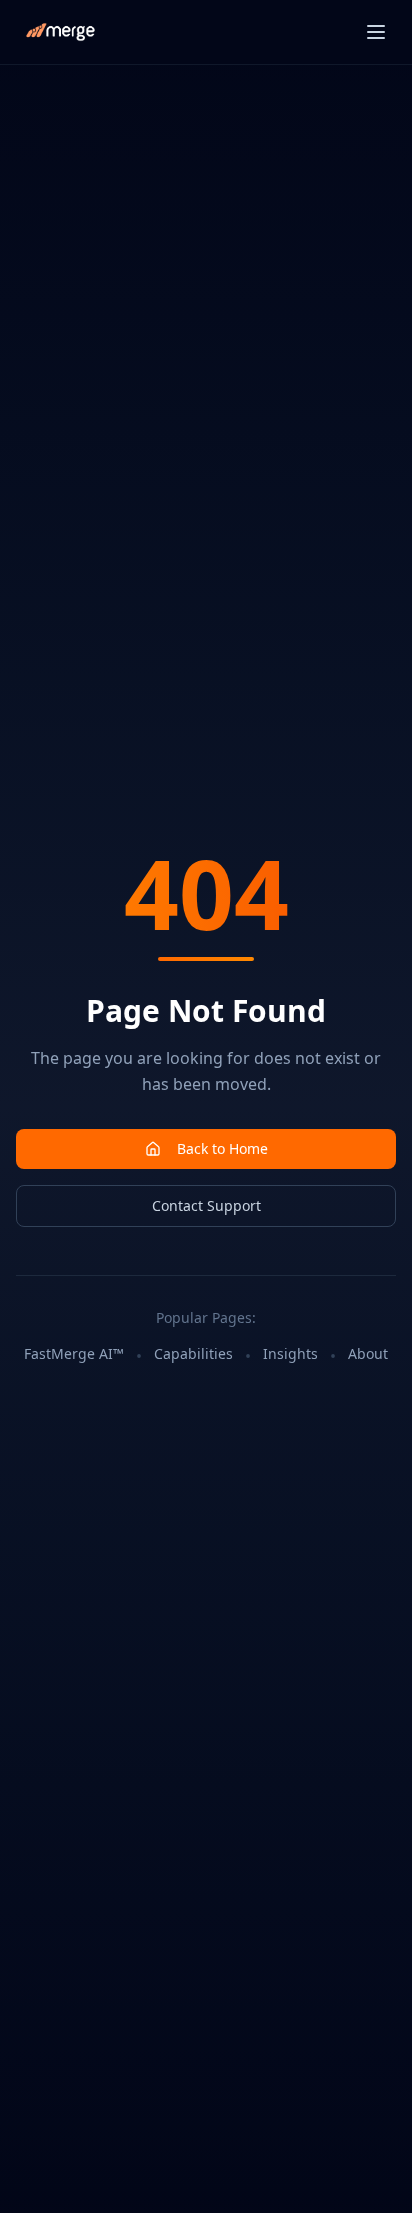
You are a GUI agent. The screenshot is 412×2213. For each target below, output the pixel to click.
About (368, 1353)
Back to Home (222, 1148)
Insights (290, 1353)
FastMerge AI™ (74, 1353)
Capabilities (193, 1353)
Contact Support (206, 1205)
